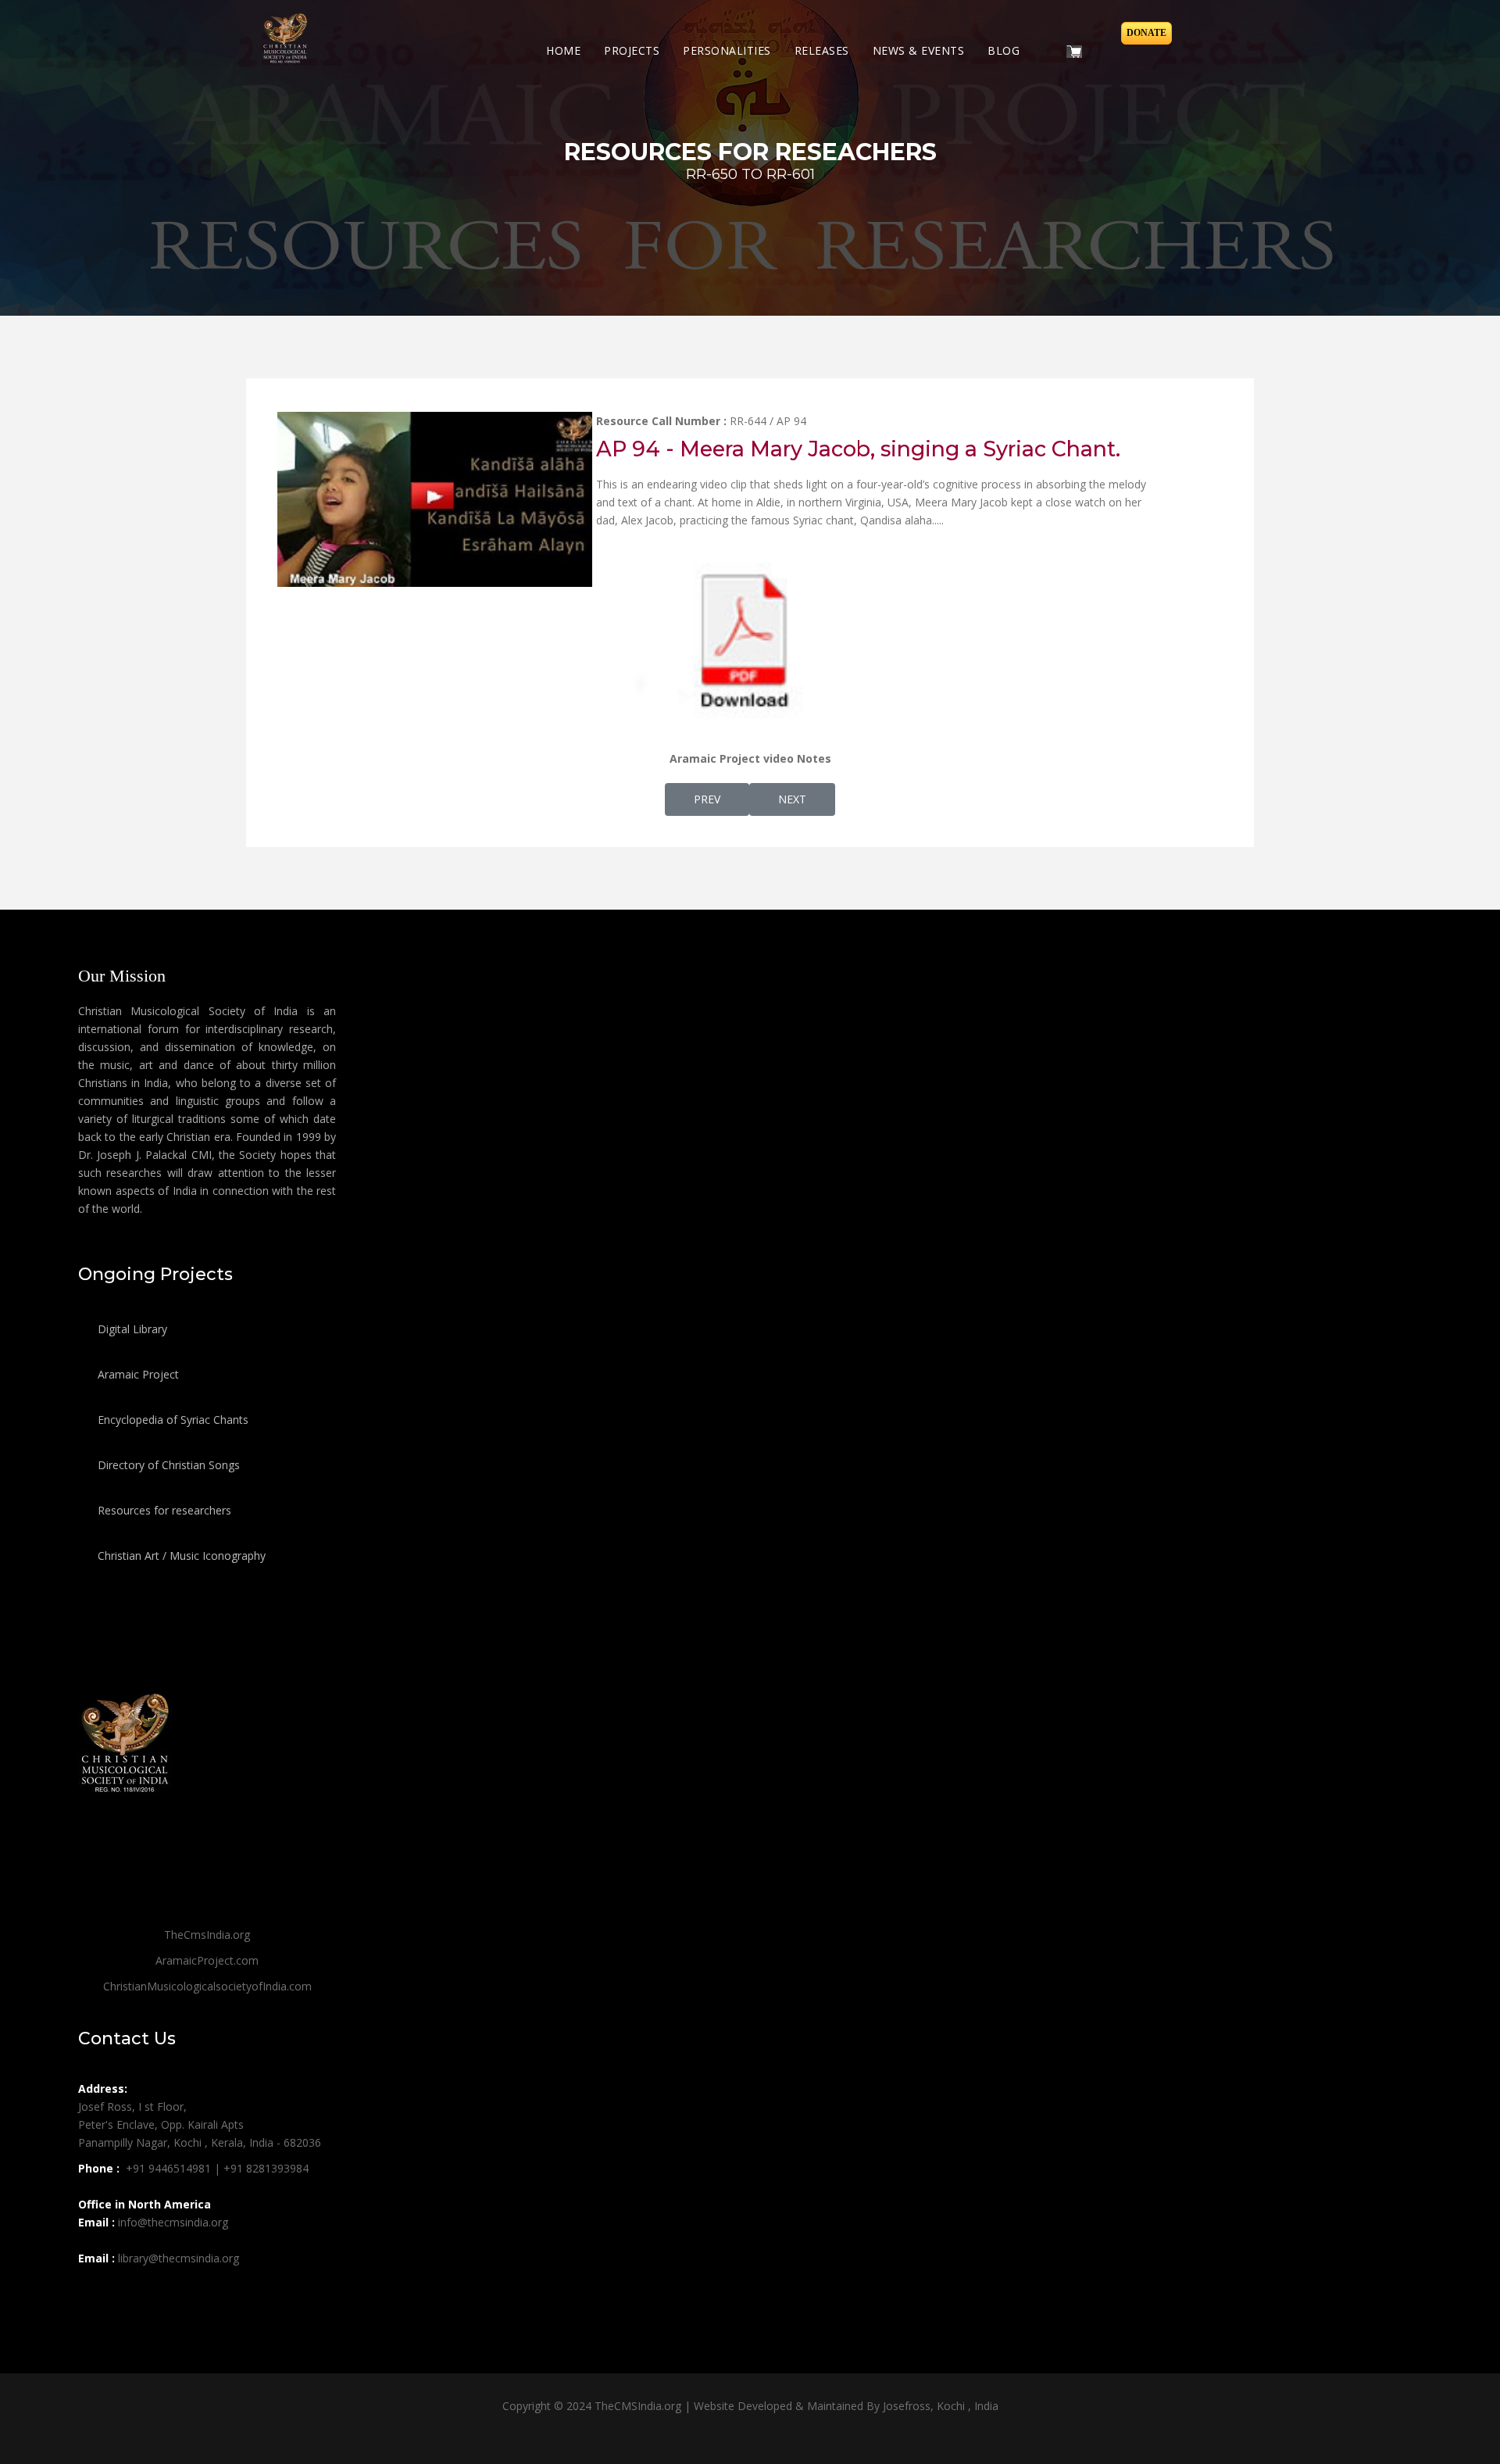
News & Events (919, 50)
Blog (1004, 50)
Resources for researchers (163, 1510)
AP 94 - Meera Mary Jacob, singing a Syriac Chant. (858, 449)
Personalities (727, 50)
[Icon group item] (92, 2293)
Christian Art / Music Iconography (180, 1556)
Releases (822, 50)
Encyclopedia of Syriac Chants (171, 1420)
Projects (632, 50)
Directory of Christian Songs (167, 1465)
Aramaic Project (137, 1374)
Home (563, 50)
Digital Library (131, 1329)
